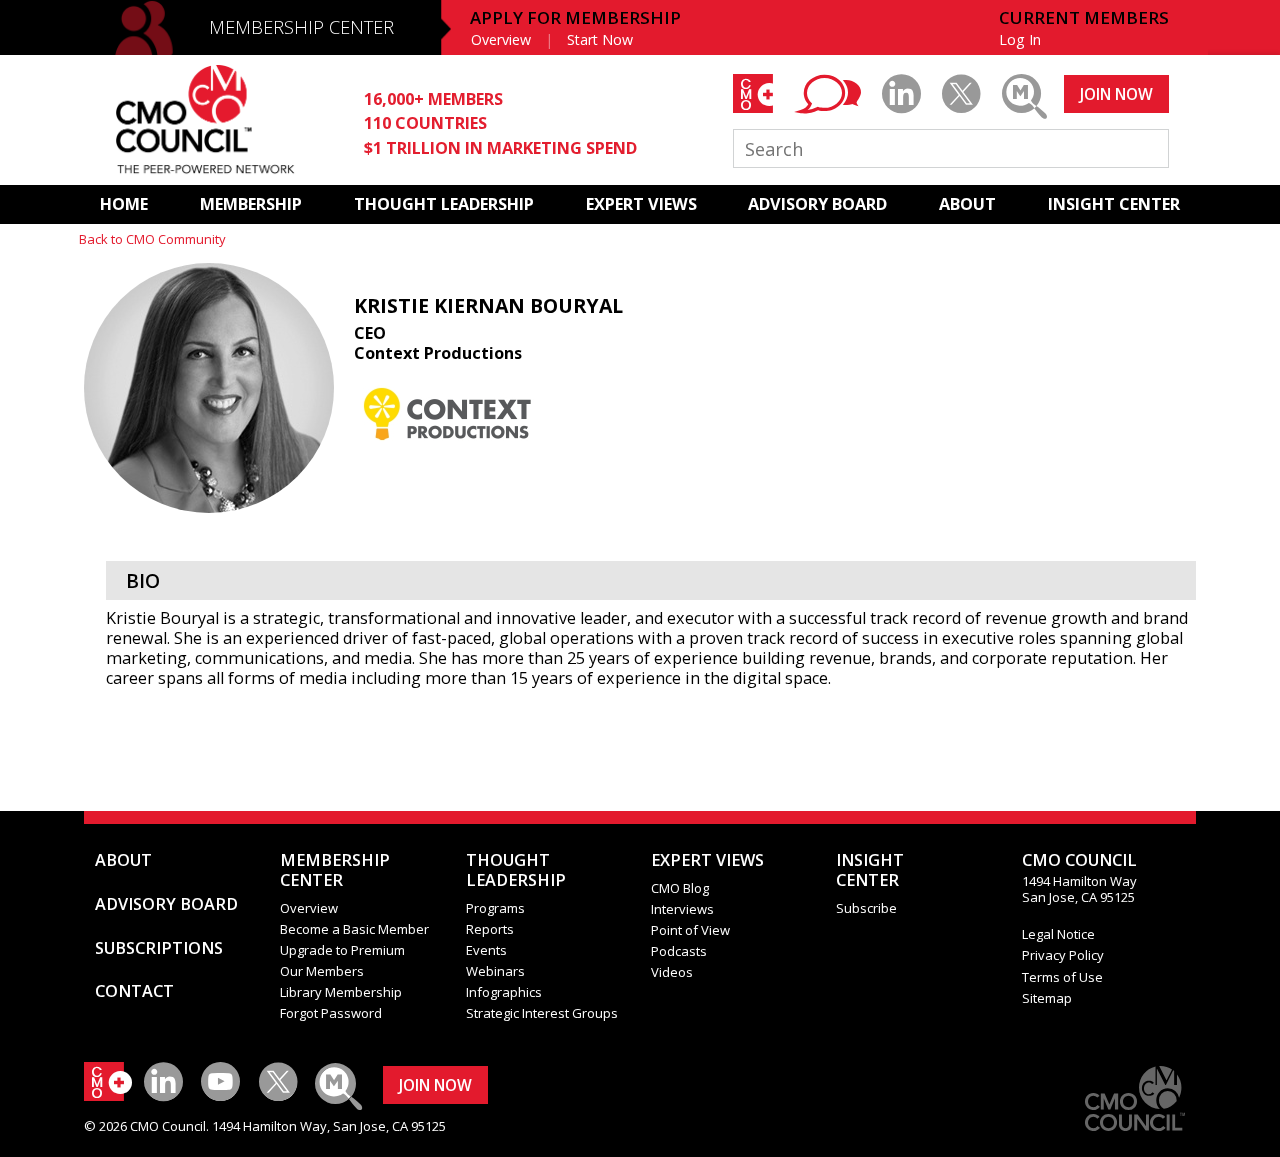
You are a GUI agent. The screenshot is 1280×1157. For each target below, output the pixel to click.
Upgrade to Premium (342, 950)
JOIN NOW (1116, 94)
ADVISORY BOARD (817, 204)
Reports (490, 929)
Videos (672, 972)
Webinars (495, 971)
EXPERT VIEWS (641, 204)
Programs (495, 908)
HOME (124, 204)
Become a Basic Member (354, 929)
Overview (501, 39)
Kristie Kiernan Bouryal (488, 305)
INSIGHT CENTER (1114, 204)
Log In (1020, 39)
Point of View (690, 930)
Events (486, 950)
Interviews (682, 909)
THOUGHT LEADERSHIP (444, 204)
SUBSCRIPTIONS (159, 948)
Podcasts (679, 951)
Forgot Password (331, 1013)
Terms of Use (1062, 977)
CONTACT (134, 991)
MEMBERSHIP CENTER (301, 27)
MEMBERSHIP (251, 204)
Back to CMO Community (152, 239)
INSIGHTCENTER (870, 870)
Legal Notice (1058, 934)
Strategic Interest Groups (542, 1013)
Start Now (600, 39)
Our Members (322, 971)
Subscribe (866, 908)
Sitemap (1047, 998)
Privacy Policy (1063, 955)
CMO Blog (680, 888)
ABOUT (967, 204)
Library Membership (341, 992)
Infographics (504, 992)
